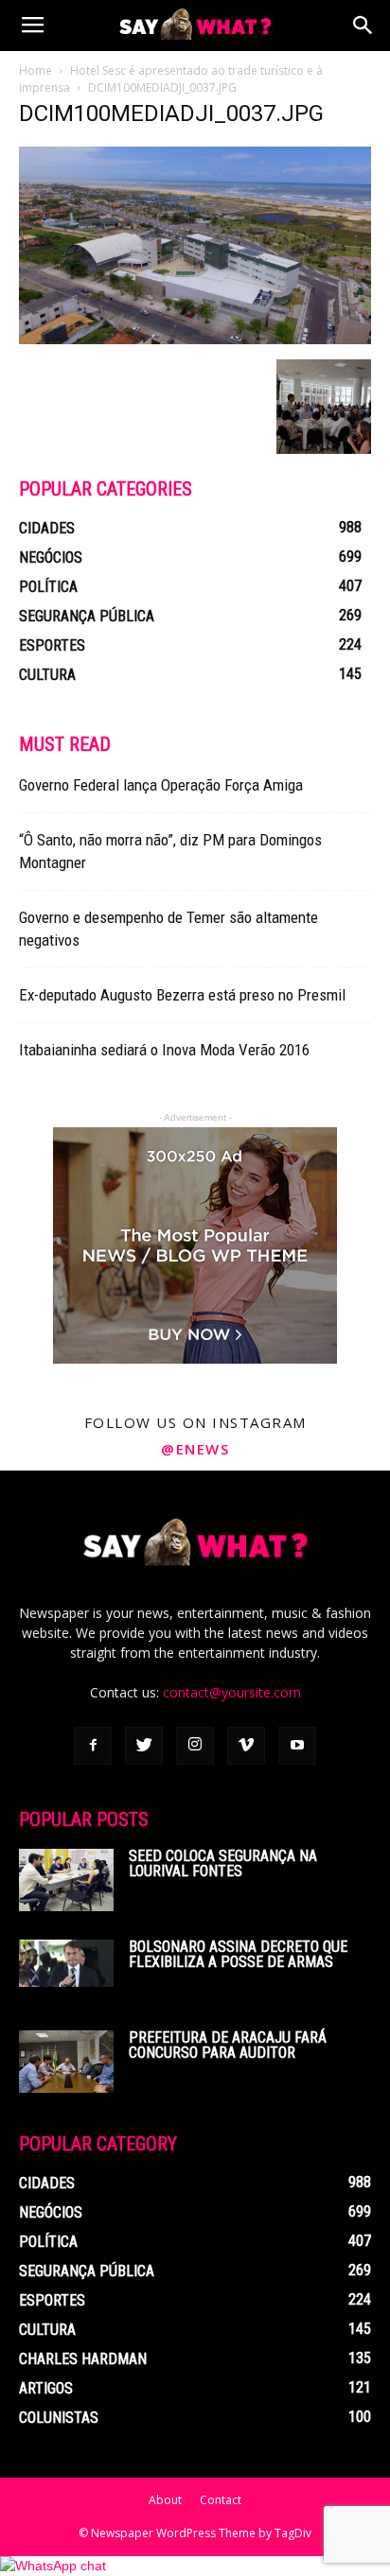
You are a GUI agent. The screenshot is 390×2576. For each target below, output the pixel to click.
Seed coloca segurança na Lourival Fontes (223, 1863)
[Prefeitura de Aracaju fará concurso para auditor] (66, 2062)
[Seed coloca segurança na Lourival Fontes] (66, 1880)
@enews (195, 1449)
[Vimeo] (246, 1746)
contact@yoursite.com (232, 1692)
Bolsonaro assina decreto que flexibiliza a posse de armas (238, 1954)
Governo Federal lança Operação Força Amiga (161, 785)
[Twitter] (144, 1746)
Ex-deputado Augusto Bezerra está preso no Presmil (182, 995)
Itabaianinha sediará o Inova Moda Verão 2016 (164, 1050)
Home (35, 70)
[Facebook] (93, 1746)
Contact (221, 2500)
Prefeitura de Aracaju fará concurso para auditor (228, 2045)
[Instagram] (195, 1746)
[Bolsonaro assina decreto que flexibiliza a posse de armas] (66, 1963)
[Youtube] (297, 1746)
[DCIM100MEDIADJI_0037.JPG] (195, 339)
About (165, 2500)
